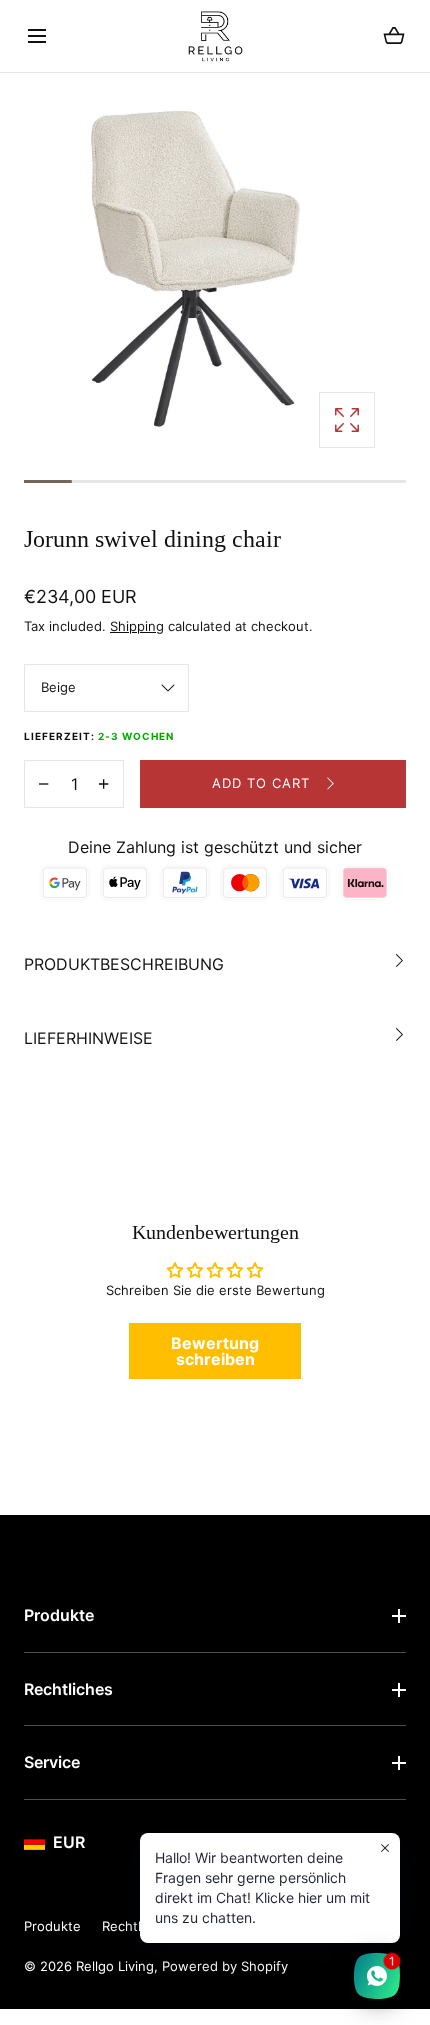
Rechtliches (68, 1689)
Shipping (137, 626)
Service (52, 1762)
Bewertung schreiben (215, 1351)
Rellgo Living (115, 1966)
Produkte (59, 1615)
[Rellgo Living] (215, 36)
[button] (36, 36)
